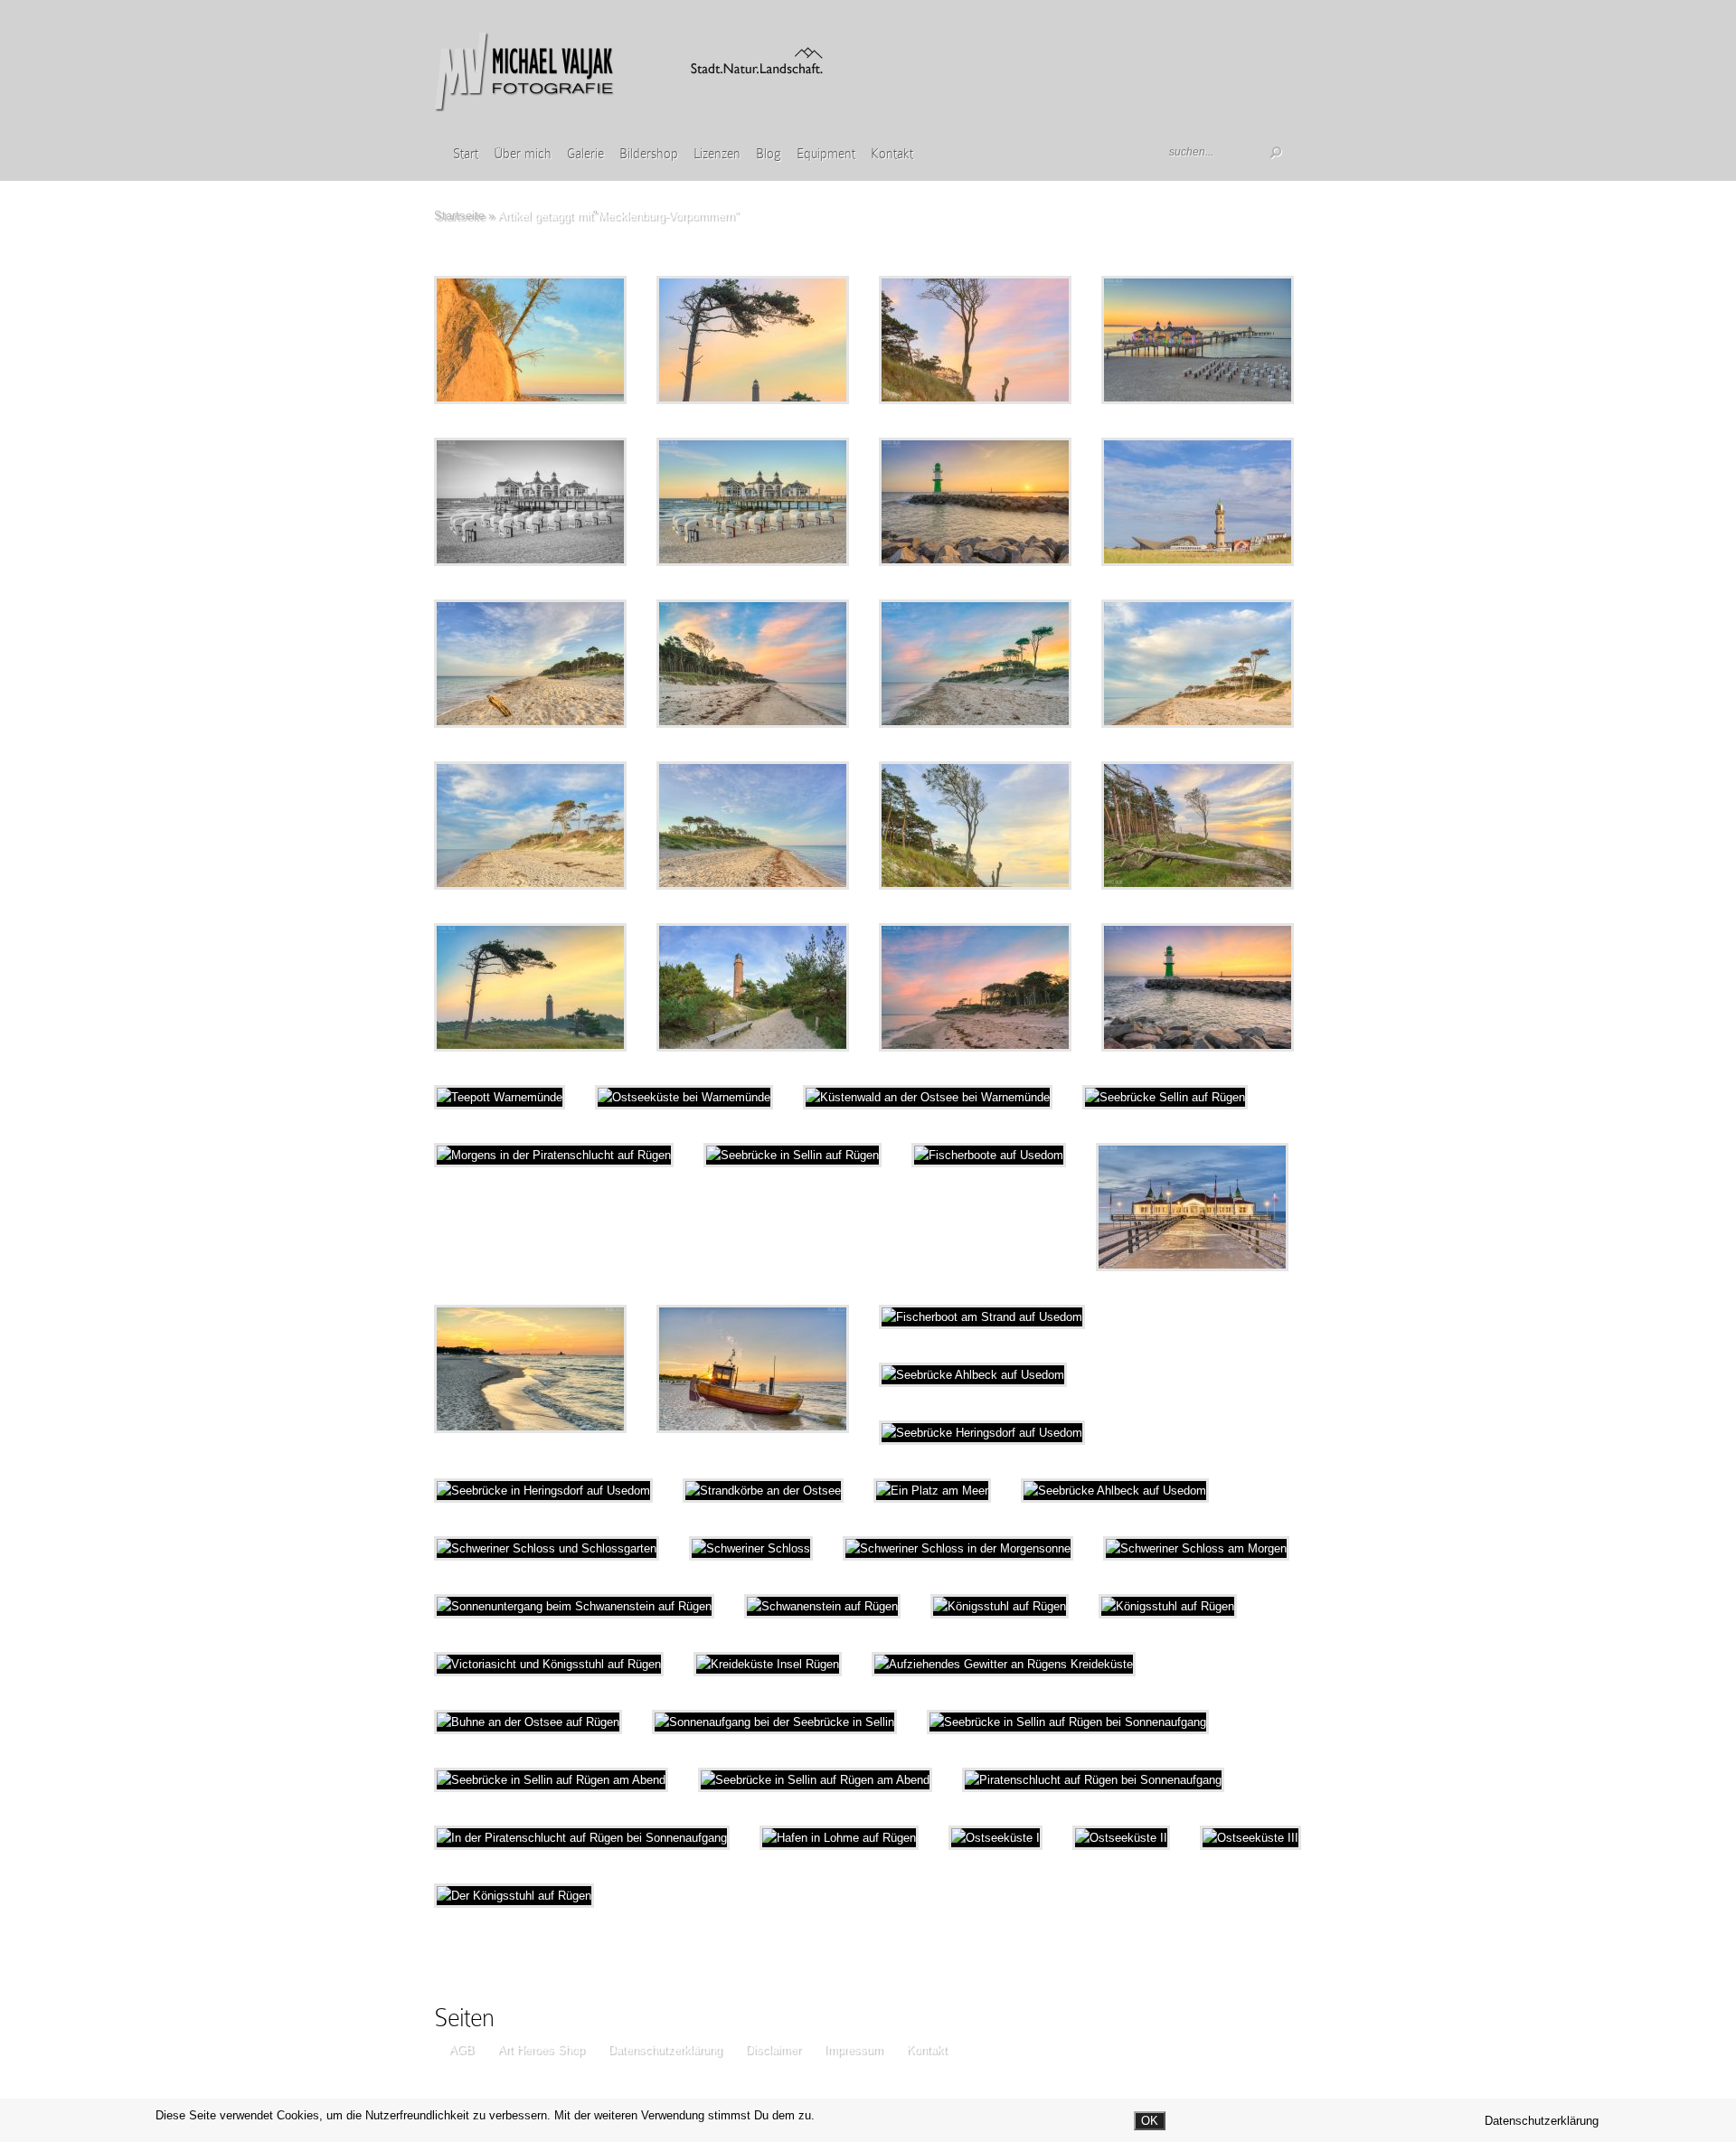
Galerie (585, 154)
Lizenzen (717, 154)
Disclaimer (773, 2049)
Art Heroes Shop (541, 2049)
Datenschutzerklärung (665, 2049)
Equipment (826, 154)
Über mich (523, 154)
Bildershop (649, 154)
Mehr (577, 340)
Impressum (853, 2049)
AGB (461, 2049)
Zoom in (490, 340)
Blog (769, 154)
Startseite (459, 216)
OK (1150, 2121)
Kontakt (892, 154)
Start (466, 154)
